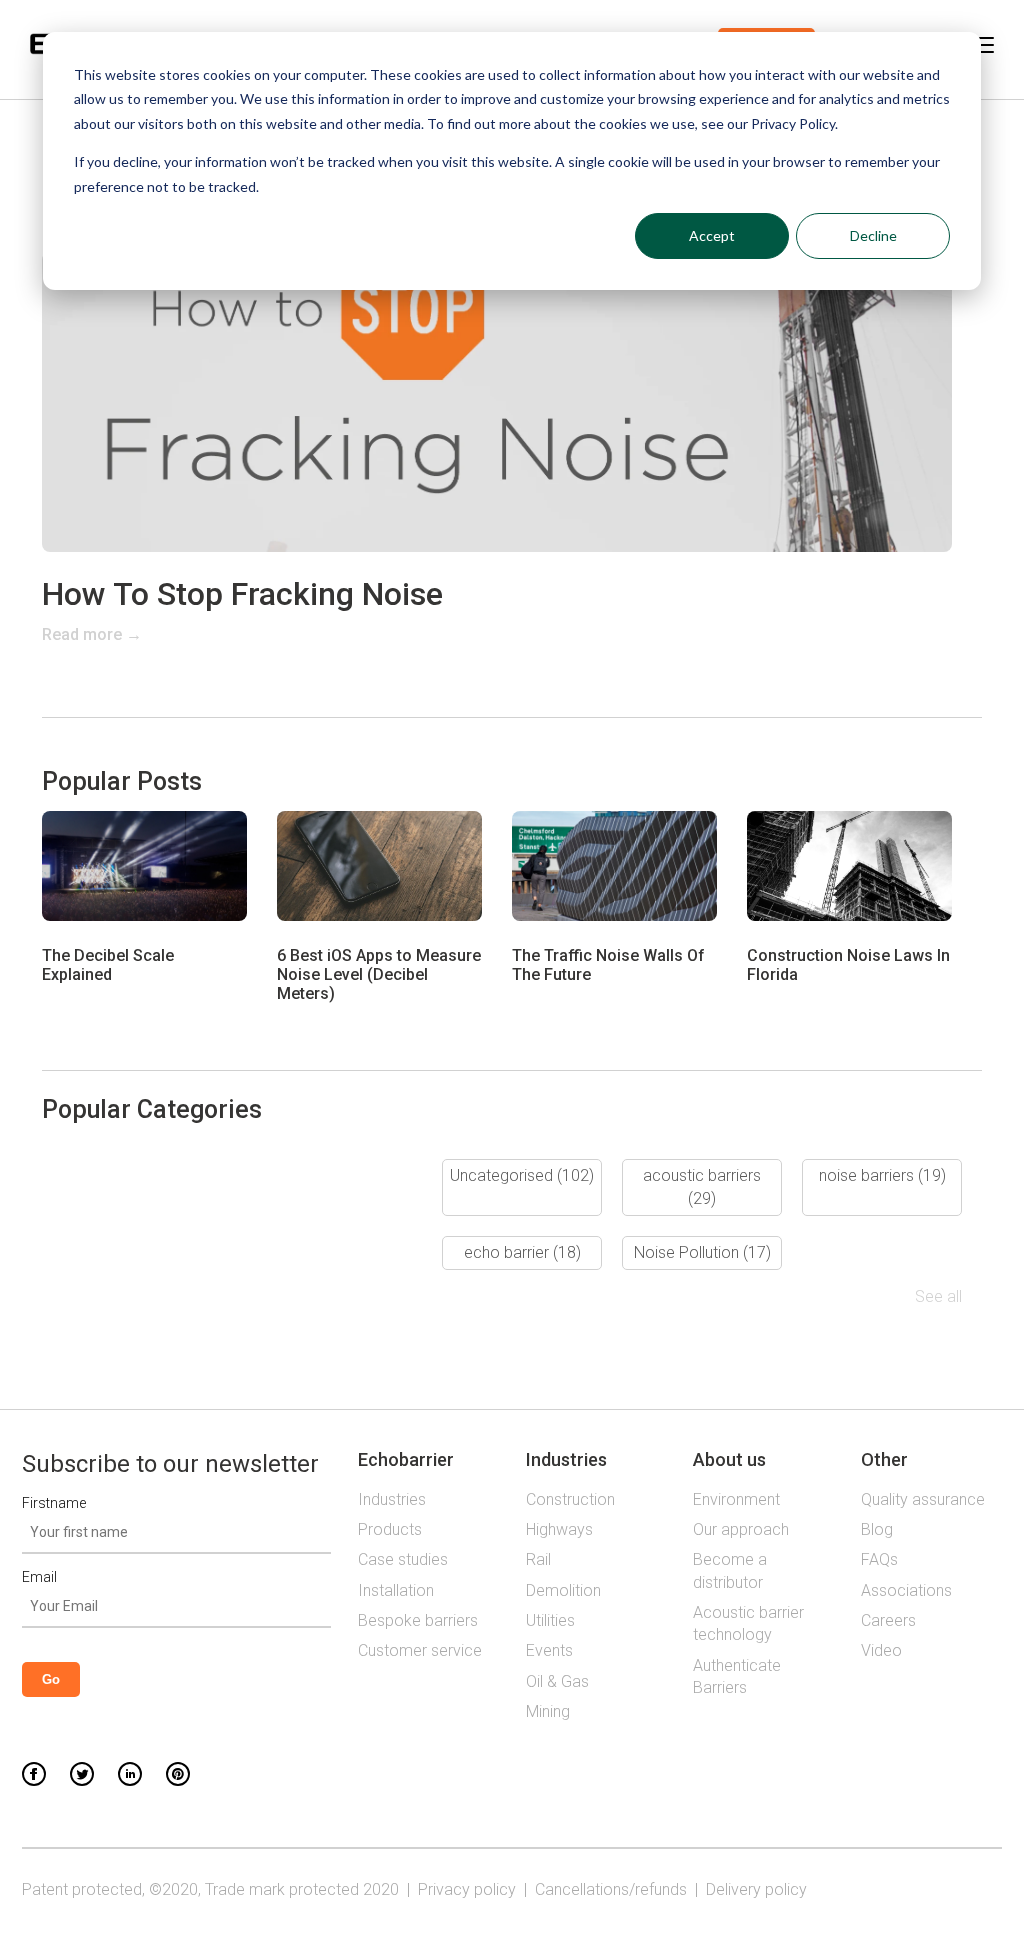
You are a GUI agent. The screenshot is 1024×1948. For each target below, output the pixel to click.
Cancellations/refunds (611, 1889)
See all (938, 1296)
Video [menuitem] (881, 1650)
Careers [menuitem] (888, 1620)
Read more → (92, 634)
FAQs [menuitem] (879, 1559)
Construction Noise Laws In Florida (848, 965)
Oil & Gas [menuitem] (557, 1681)
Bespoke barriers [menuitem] (418, 1620)
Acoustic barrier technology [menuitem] (748, 1623)
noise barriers (882, 1175)
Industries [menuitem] (392, 1499)
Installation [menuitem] (396, 1590)
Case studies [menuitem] (403, 1559)
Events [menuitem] (549, 1650)
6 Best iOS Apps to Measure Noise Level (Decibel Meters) (379, 974)
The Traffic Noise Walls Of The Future (608, 965)
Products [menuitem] (390, 1529)
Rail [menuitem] (538, 1559)
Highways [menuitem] (559, 1529)
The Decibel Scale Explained (108, 965)
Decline (873, 235)
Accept (712, 235)
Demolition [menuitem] (563, 1590)
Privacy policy (467, 1889)
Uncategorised (522, 1175)
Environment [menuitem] (736, 1499)
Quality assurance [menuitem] (923, 1499)
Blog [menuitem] (877, 1529)
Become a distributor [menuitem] (730, 1570)
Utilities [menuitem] (550, 1620)
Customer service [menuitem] (420, 1650)
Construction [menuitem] (570, 1499)
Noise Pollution (702, 1252)
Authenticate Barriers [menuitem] (737, 1676)
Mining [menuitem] (548, 1711)
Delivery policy (756, 1889)
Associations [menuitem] (906, 1590)
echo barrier (522, 1252)
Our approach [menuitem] (741, 1529)
